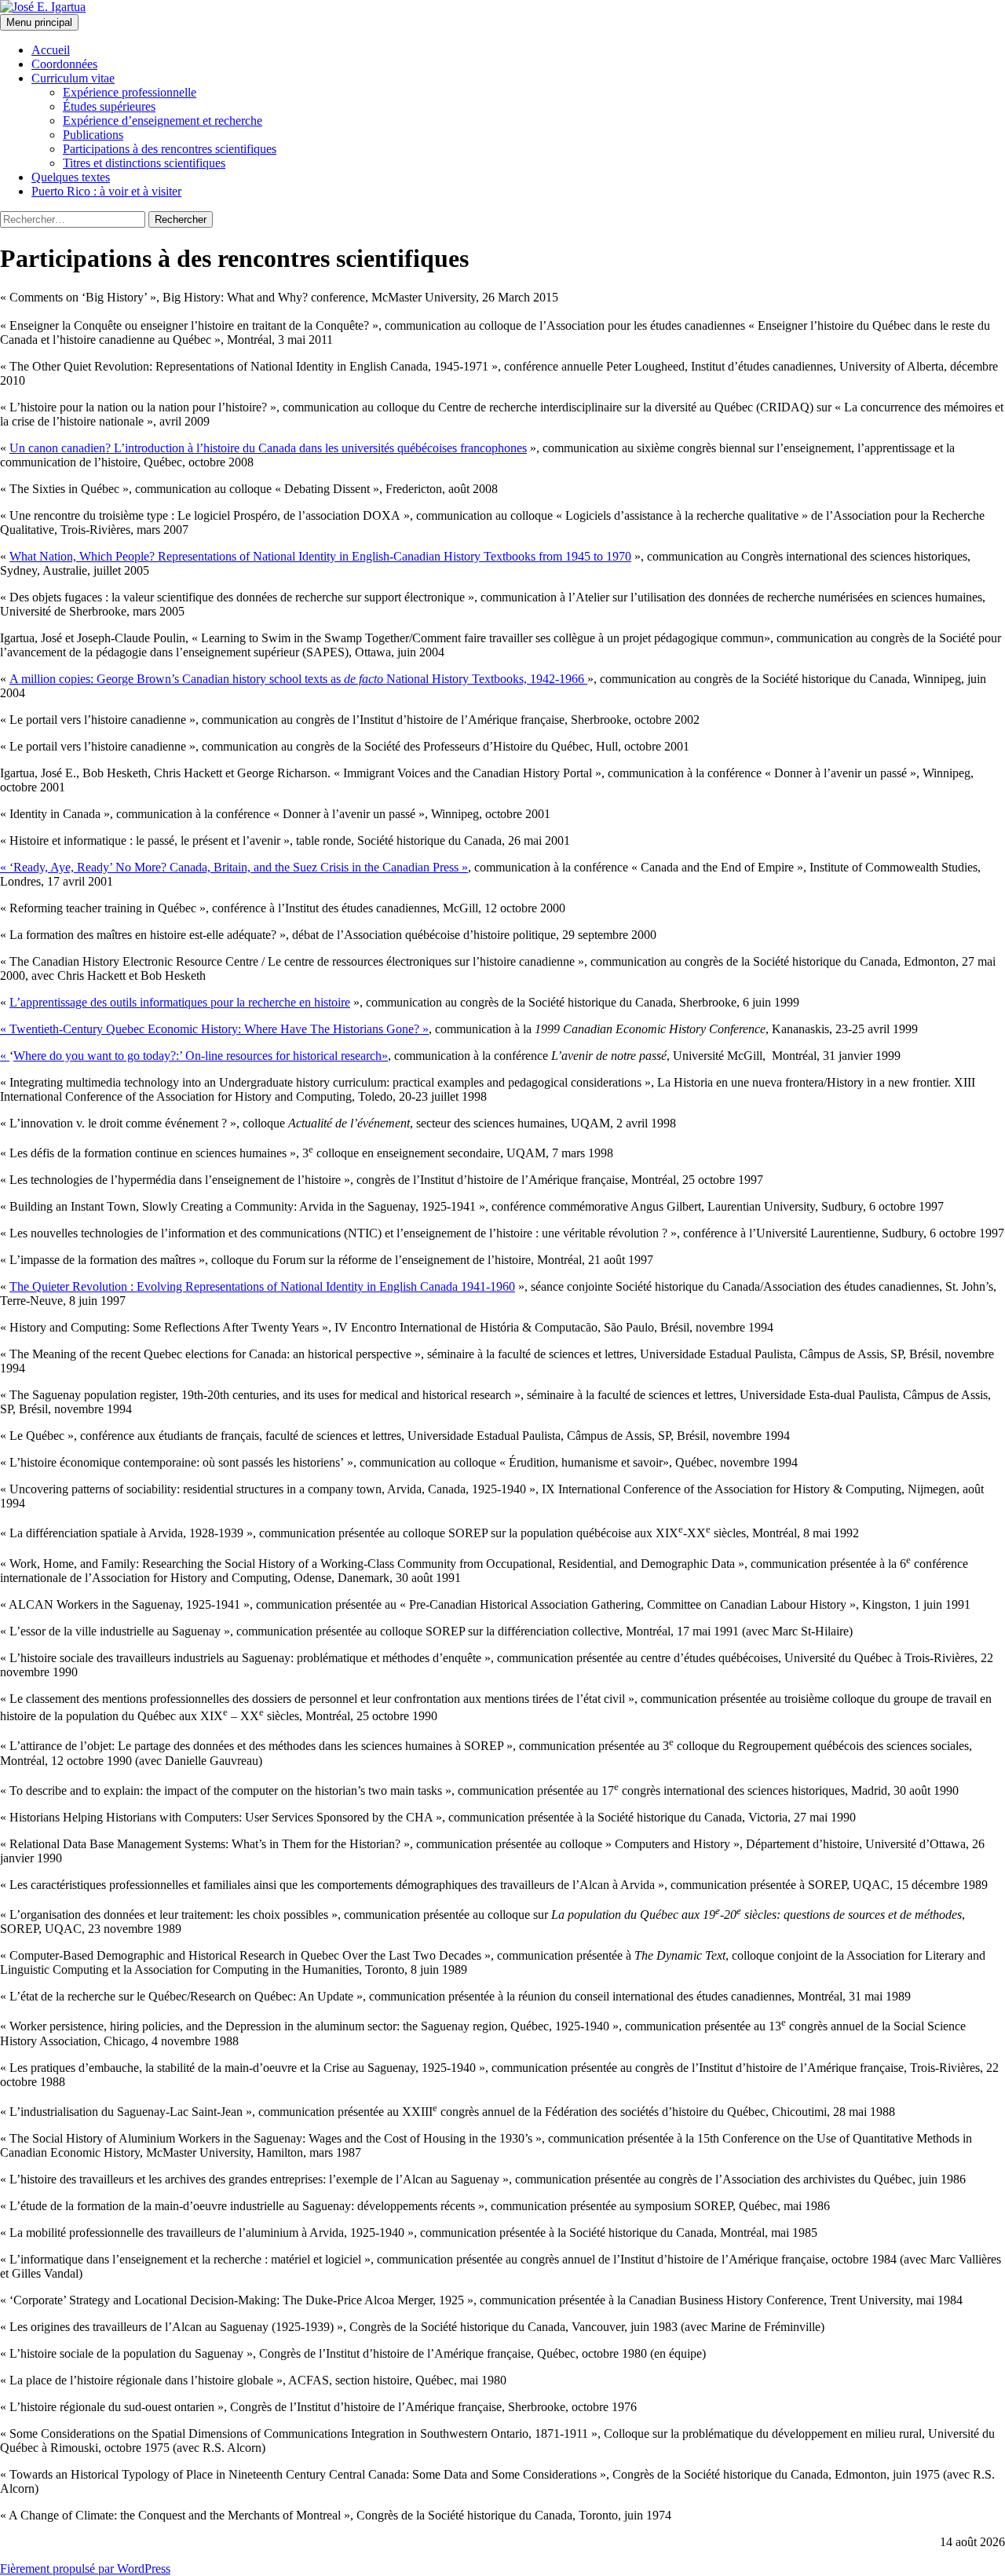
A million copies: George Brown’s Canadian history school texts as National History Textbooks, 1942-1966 (298, 679)
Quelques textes (71, 177)
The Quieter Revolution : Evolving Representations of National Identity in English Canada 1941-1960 (262, 1286)
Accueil (51, 50)
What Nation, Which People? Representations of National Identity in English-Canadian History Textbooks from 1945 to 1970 (320, 556)
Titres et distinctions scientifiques (144, 163)
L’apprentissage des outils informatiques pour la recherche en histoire (180, 1002)
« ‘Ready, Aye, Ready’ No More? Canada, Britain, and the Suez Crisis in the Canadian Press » (234, 867)
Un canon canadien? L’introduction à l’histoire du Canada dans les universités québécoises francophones (268, 448)
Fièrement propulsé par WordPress (85, 2569)
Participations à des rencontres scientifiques (170, 149)
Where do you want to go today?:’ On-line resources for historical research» (201, 1056)
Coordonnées (64, 64)
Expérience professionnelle (130, 92)
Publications (93, 135)
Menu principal (39, 22)
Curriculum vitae (73, 78)
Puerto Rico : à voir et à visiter (106, 191)
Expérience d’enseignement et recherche (163, 121)
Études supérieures (109, 106)
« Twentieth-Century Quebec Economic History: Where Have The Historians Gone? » (214, 1029)
